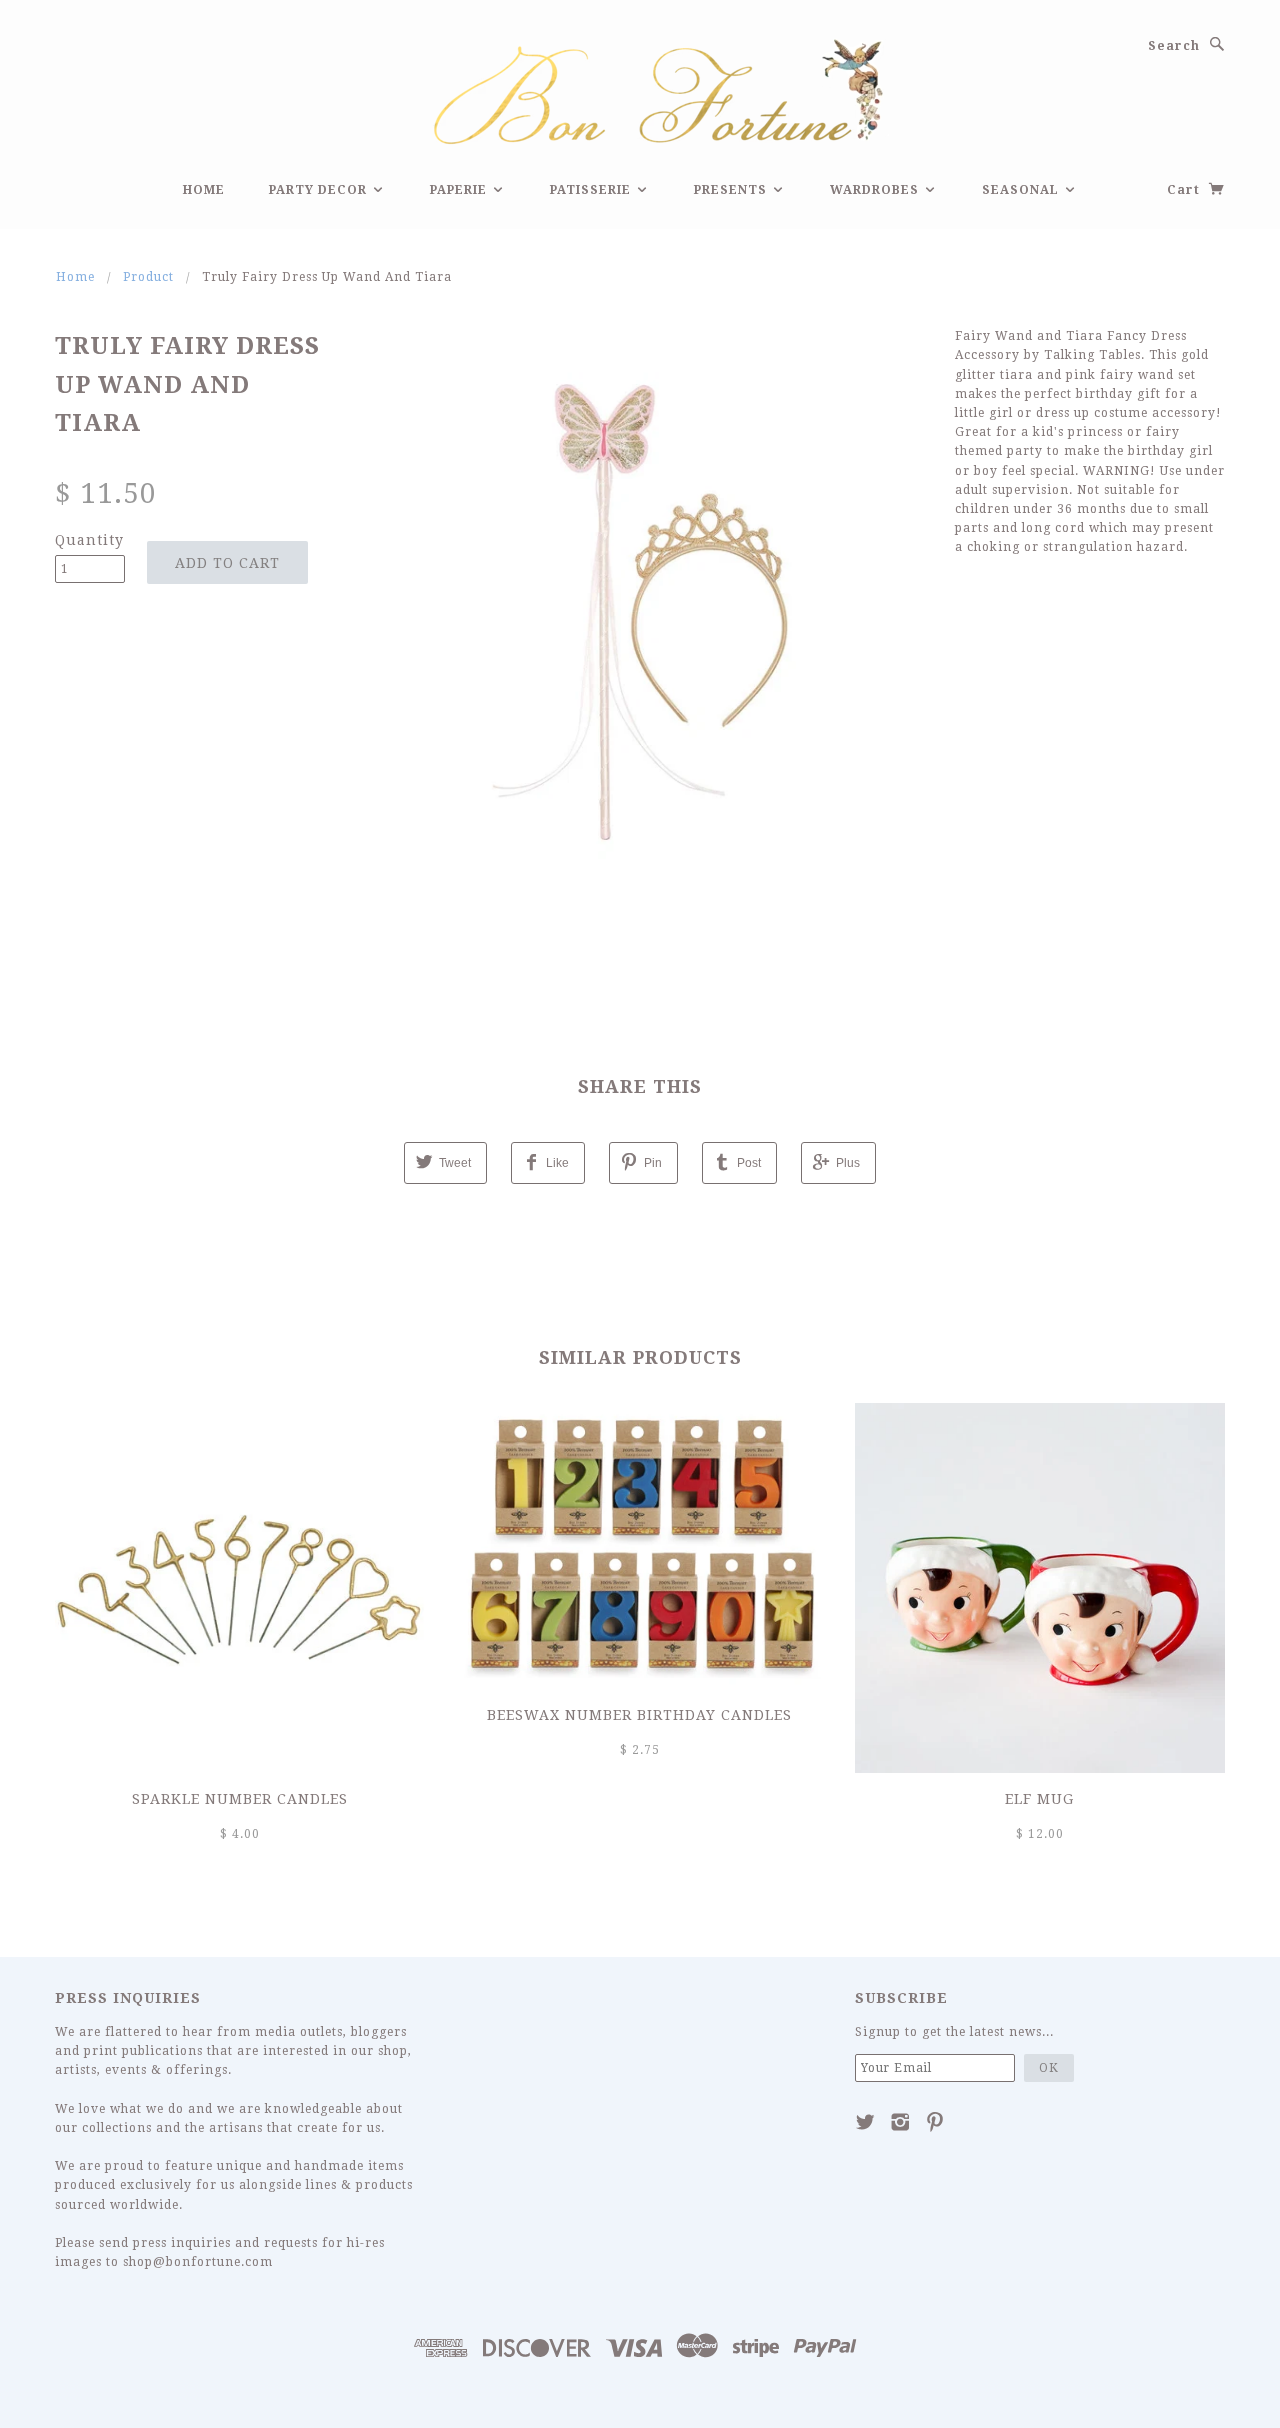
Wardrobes (876, 190)
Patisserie (592, 190)
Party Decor (320, 190)
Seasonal (1022, 190)
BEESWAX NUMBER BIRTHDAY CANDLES (639, 1715)
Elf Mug (1039, 1799)
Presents (732, 190)
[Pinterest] (935, 2122)
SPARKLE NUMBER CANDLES (240, 1799)
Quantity (89, 540)
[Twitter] (865, 2122)
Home (204, 190)
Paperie (460, 190)
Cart (1185, 190)
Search (1174, 46)
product (148, 277)
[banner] (640, 89)
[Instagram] (900, 2122)
